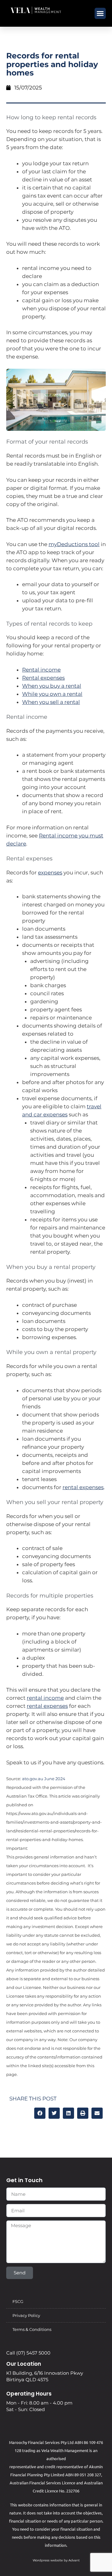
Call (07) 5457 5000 (28, 2353)
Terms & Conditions (32, 2329)
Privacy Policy (26, 2315)
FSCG (18, 2301)
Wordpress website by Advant (56, 2560)
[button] (100, 13)
